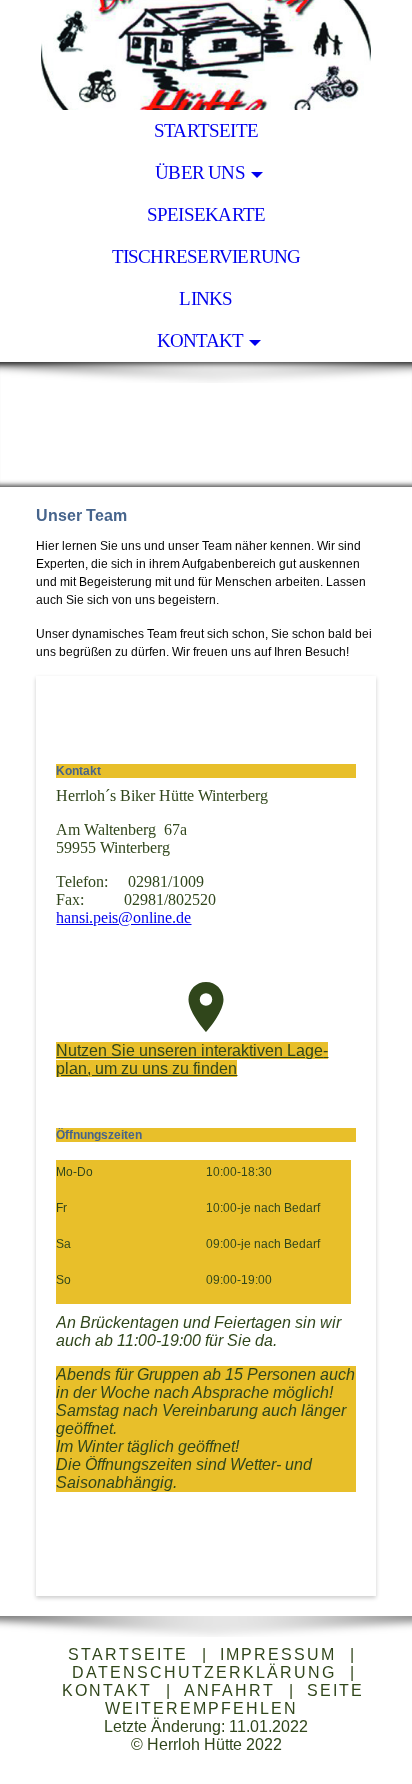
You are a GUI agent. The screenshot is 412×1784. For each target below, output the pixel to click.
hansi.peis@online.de (123, 917)
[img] (206, 55)
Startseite (206, 130)
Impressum (278, 1654)
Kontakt (200, 340)
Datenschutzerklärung (204, 1672)
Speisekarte (206, 214)
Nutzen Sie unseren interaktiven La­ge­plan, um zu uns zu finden (192, 1059)
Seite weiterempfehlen (235, 1699)
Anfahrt (229, 1690)
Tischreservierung (206, 256)
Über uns (200, 172)
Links (205, 298)
